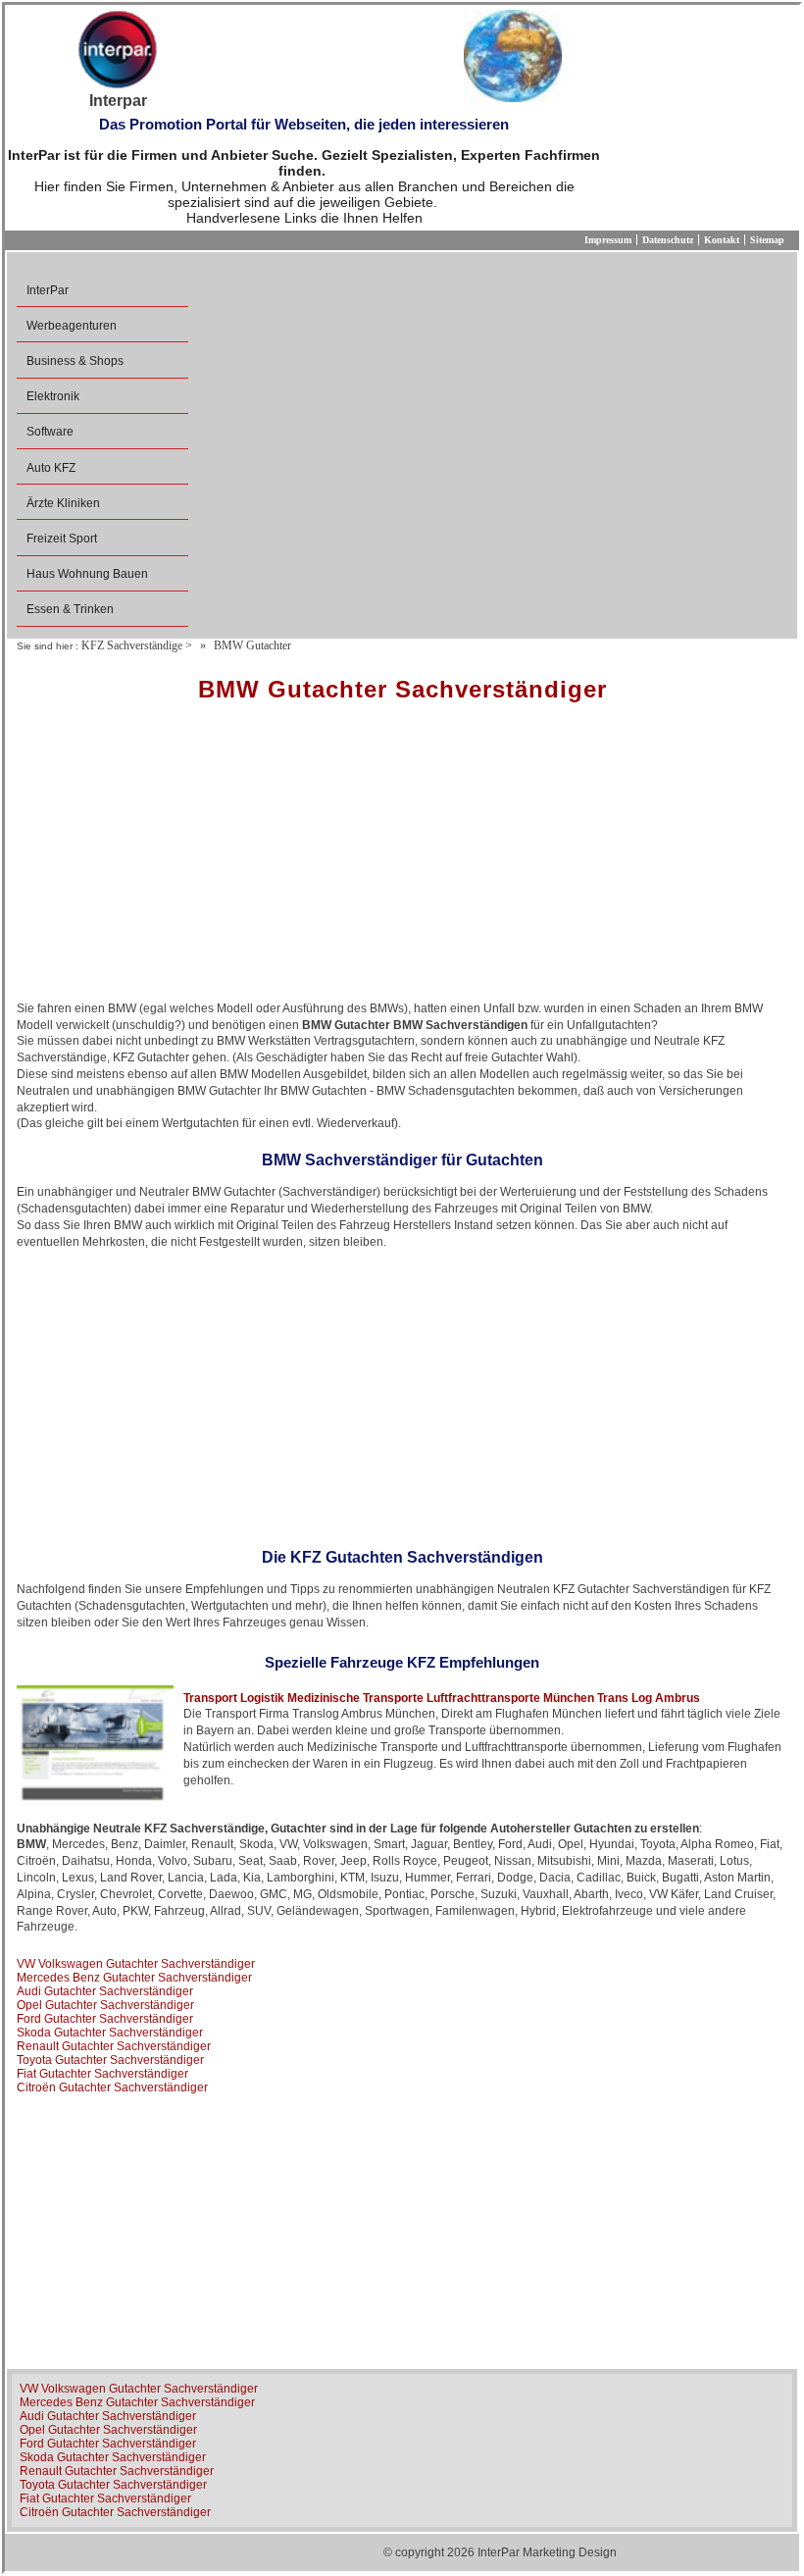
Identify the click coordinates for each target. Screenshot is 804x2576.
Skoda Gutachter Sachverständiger (110, 2033)
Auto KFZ (51, 468)
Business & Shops (75, 361)
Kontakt (722, 240)
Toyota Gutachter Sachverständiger (110, 2060)
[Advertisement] (402, 858)
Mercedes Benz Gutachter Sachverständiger (134, 1978)
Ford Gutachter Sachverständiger (105, 2019)
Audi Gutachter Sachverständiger (105, 1991)
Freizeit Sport (62, 539)
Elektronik (53, 396)
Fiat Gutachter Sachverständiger (102, 2074)
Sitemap (767, 240)
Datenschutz (668, 240)
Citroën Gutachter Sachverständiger (112, 2087)
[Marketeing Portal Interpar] (118, 51)
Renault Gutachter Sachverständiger (114, 2046)
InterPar (48, 290)
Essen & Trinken (70, 609)
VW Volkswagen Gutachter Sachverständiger (136, 1964)
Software (50, 432)
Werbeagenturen (72, 326)
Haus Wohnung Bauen (87, 574)
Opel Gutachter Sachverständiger (105, 2005)
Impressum (608, 240)
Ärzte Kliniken (63, 503)
